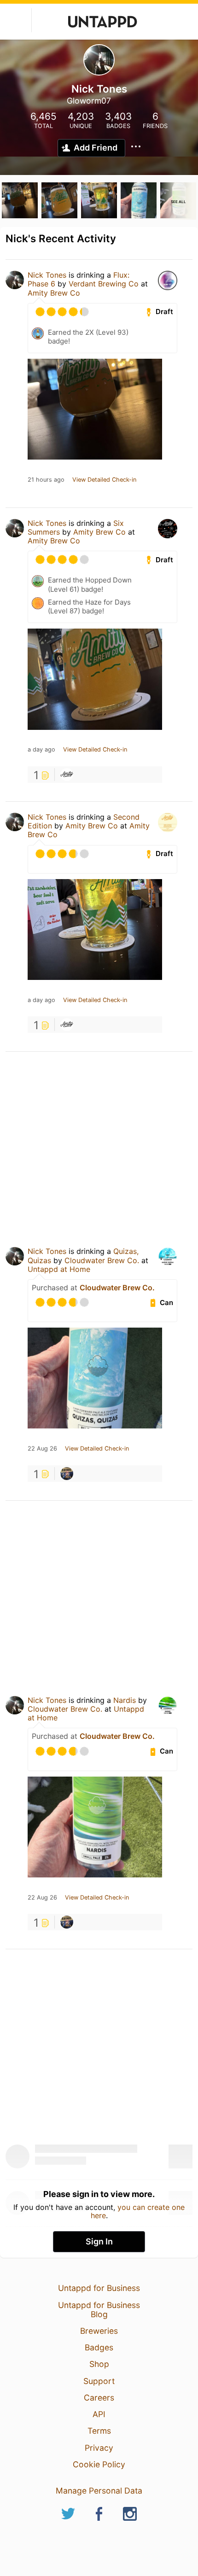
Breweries (99, 2331)
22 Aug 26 (42, 1449)
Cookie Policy (99, 2464)
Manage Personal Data (99, 2491)
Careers (99, 2398)
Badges (99, 2347)
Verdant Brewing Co (104, 284)
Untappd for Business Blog (99, 2310)
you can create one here (138, 2211)
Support (99, 2381)
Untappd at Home (59, 1269)
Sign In (99, 2241)
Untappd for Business (99, 2288)
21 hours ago (46, 480)
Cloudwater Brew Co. (102, 1260)
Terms (99, 2431)
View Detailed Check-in (104, 480)
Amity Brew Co (54, 293)
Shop (99, 2364)
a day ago (41, 750)
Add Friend (96, 148)
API (99, 2414)
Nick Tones (47, 275)
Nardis (125, 1700)
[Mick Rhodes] (67, 1474)
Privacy (99, 2448)
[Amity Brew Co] (67, 775)
